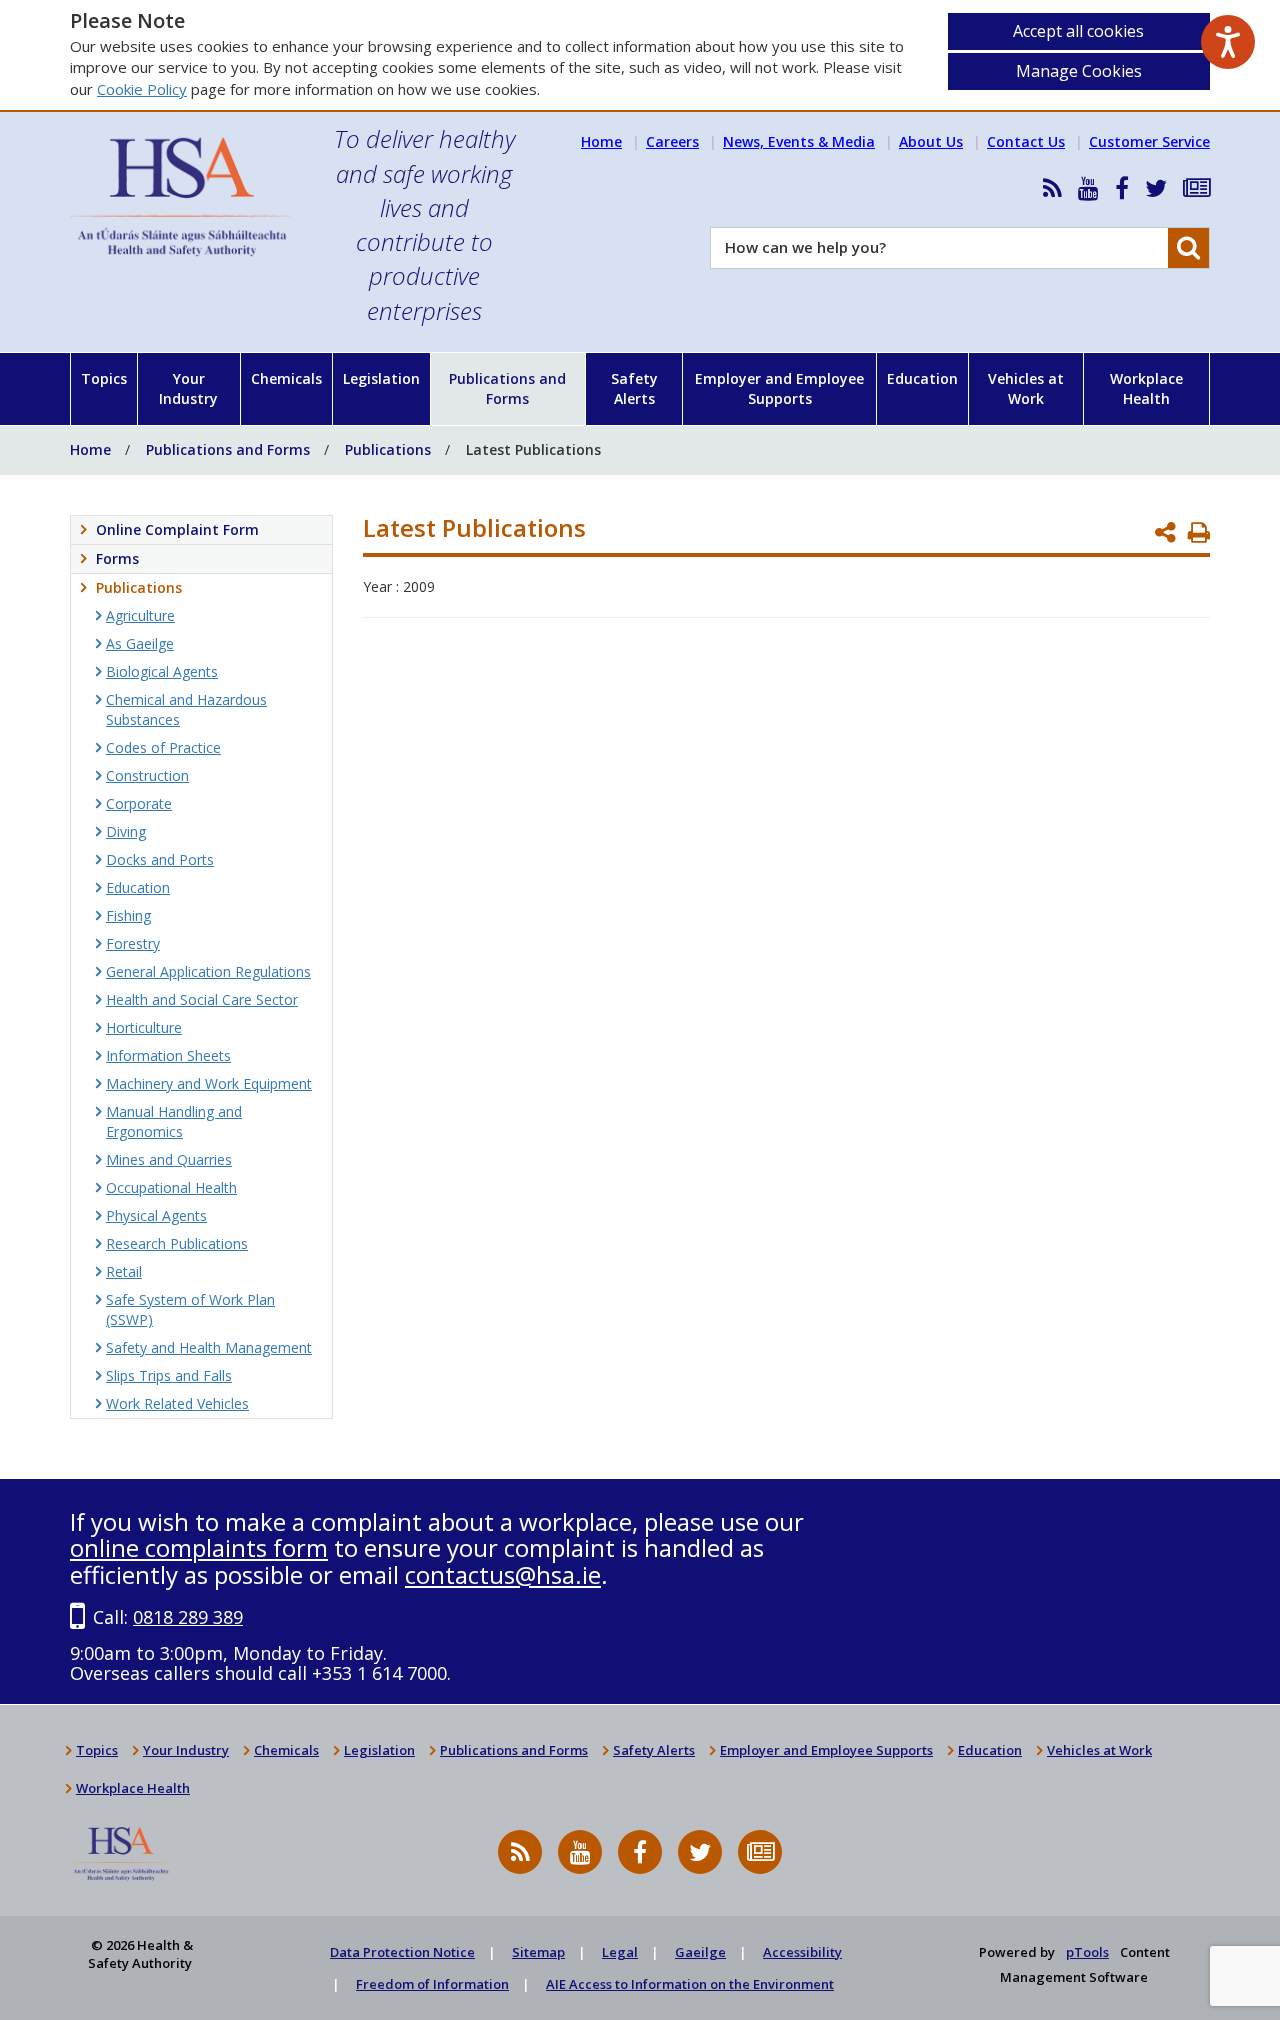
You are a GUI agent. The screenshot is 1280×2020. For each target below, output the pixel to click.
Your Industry (188, 388)
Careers (672, 141)
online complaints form (199, 1547)
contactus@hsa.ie (503, 1574)
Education (922, 378)
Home (601, 141)
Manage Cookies (1079, 71)
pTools (1087, 1952)
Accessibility (802, 1952)
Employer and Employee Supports (779, 388)
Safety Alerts (634, 388)
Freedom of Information (432, 1984)
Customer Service (1149, 141)
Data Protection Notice (402, 1952)
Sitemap (538, 1952)
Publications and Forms (507, 388)
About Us (931, 141)
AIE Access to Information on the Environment (690, 1984)
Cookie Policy (142, 89)
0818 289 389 (188, 1617)
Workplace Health (1146, 388)
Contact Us (1026, 141)
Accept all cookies (1078, 31)
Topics (104, 378)
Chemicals (286, 378)
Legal (620, 1952)
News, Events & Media (799, 141)
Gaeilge (700, 1952)
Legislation (381, 378)
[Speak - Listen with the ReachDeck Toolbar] (1228, 42)
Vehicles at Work (1026, 388)
